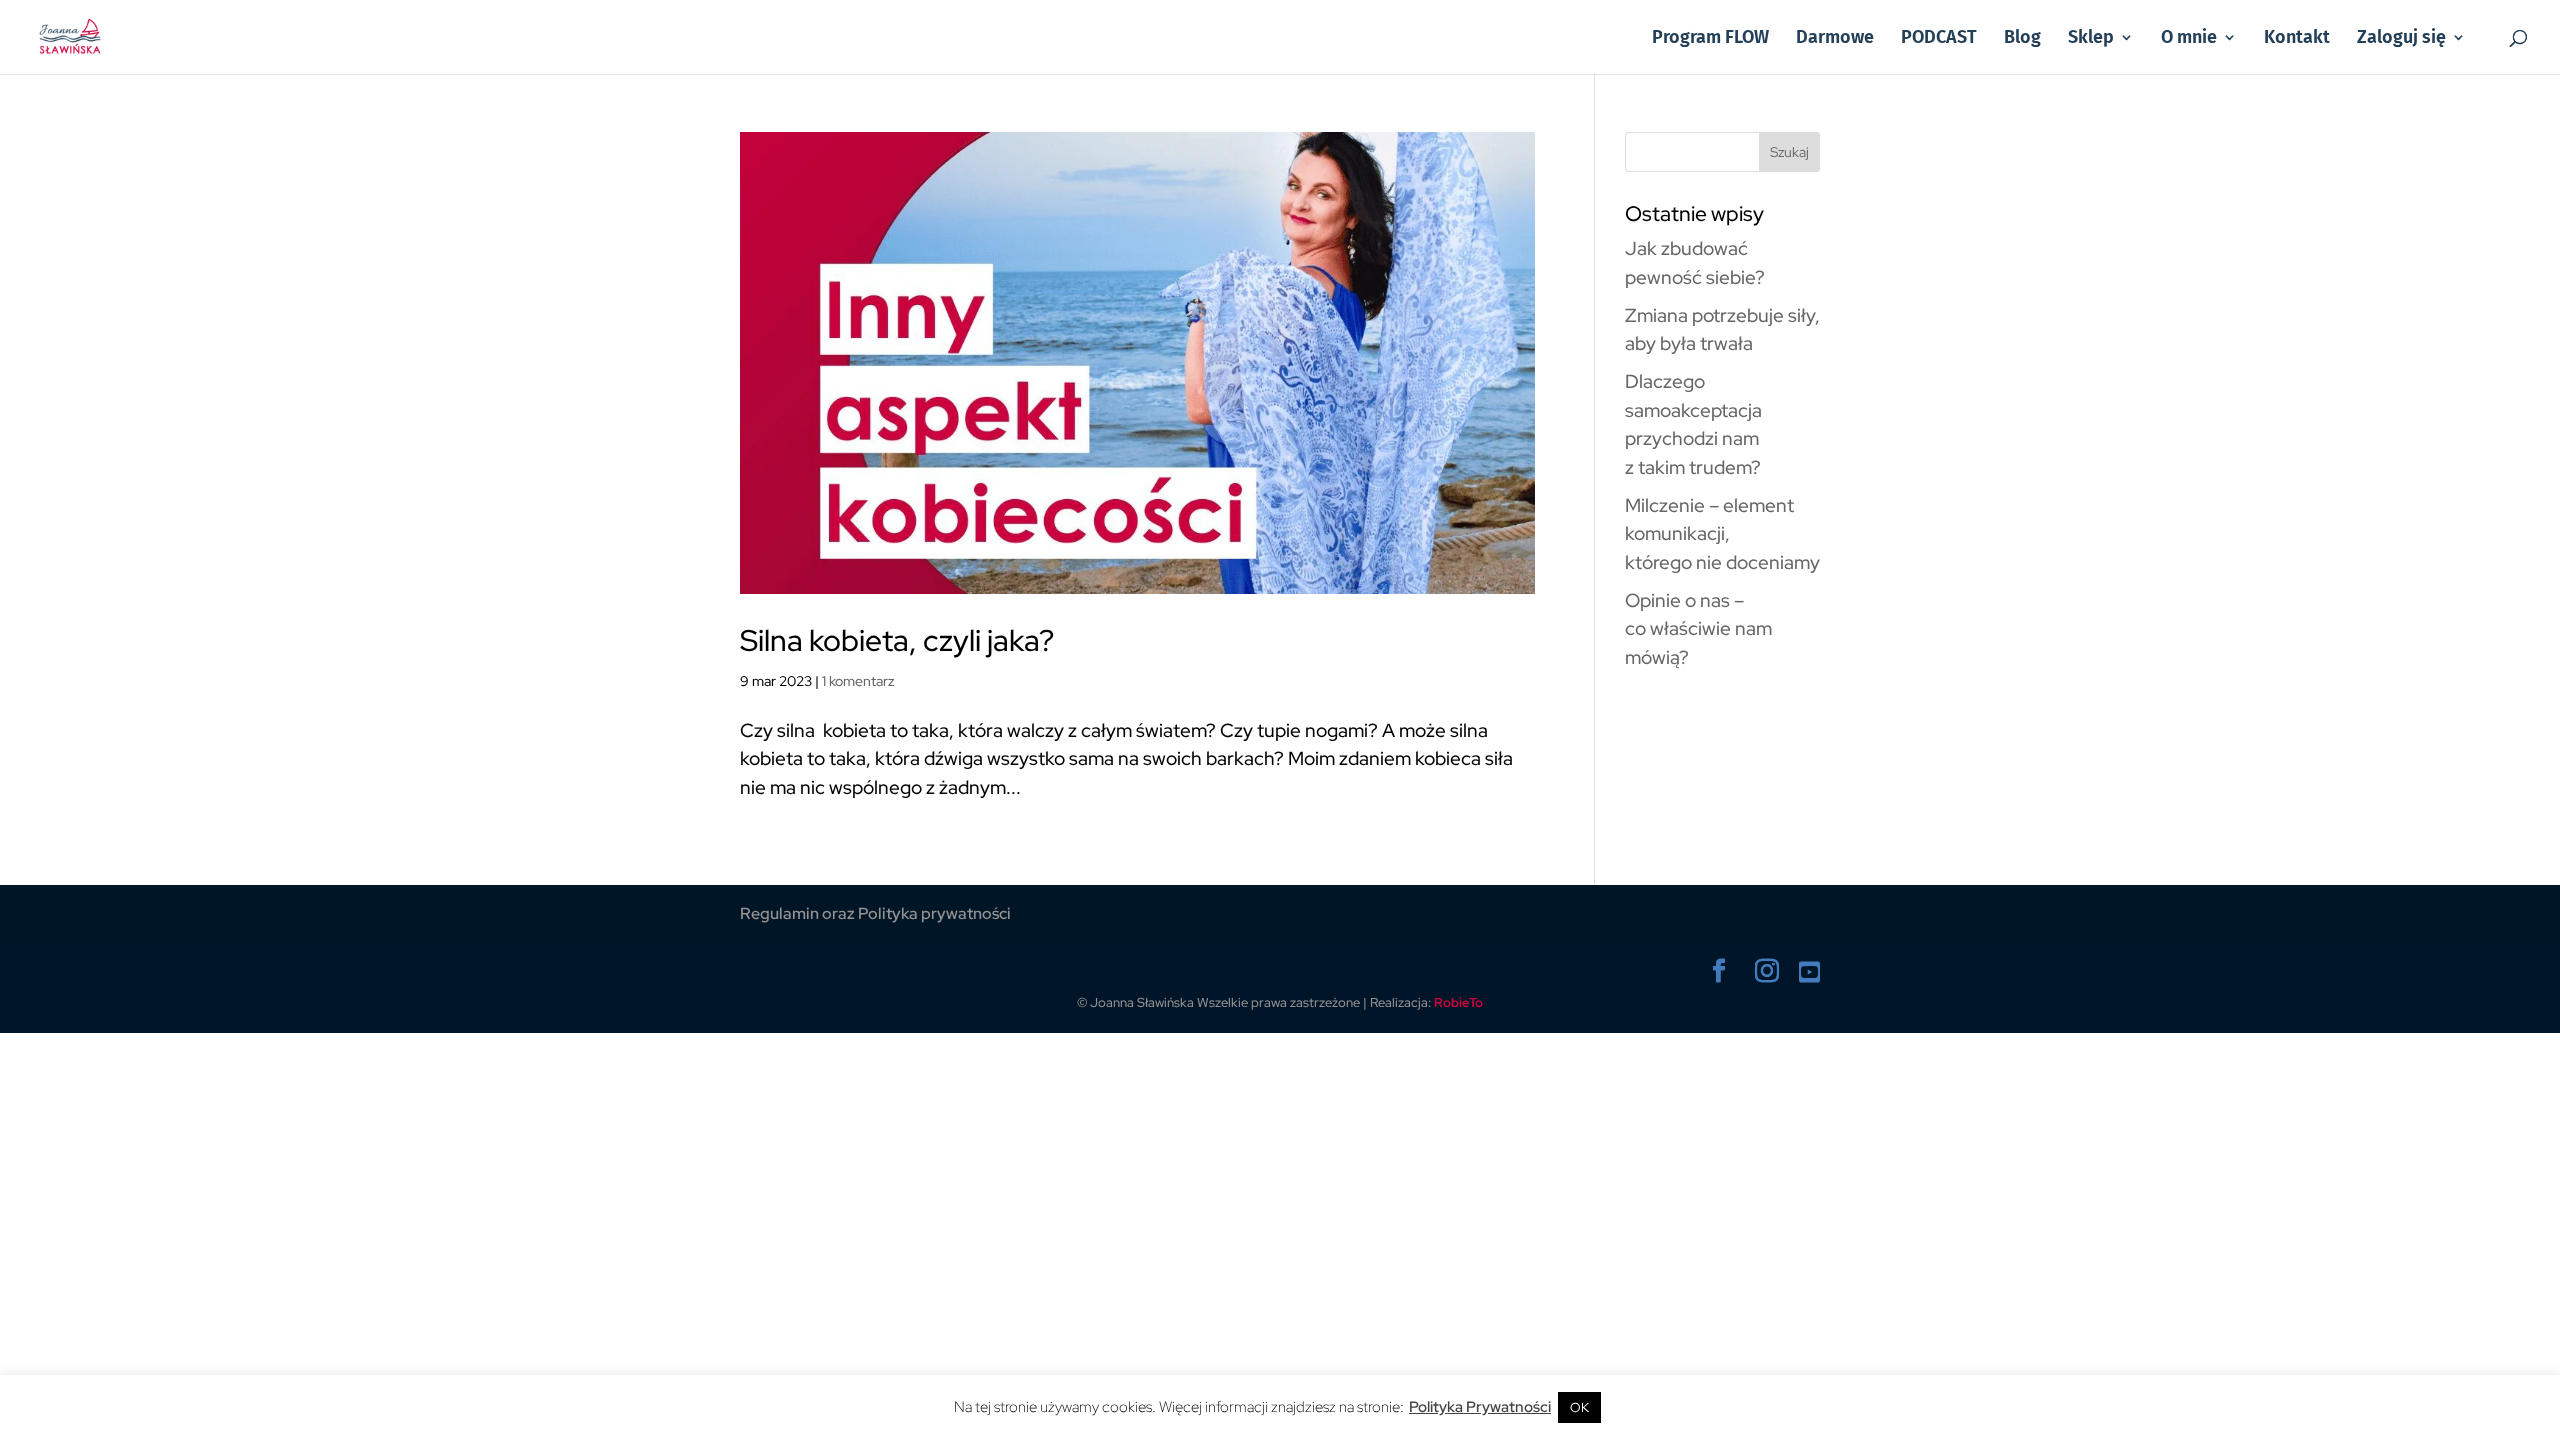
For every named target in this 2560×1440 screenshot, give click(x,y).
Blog (2022, 39)
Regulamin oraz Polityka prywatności (875, 913)
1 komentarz (858, 681)
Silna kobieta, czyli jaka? (897, 640)
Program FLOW (1710, 39)
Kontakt (2297, 39)
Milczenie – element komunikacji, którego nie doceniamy (1722, 534)
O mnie (2189, 39)
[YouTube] (1809, 973)
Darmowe (1835, 39)
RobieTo (1458, 1002)
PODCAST (1939, 39)
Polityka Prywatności (1480, 1407)
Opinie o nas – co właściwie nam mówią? (1698, 629)
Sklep (2091, 39)
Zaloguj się (2401, 39)
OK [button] (1579, 1407)
